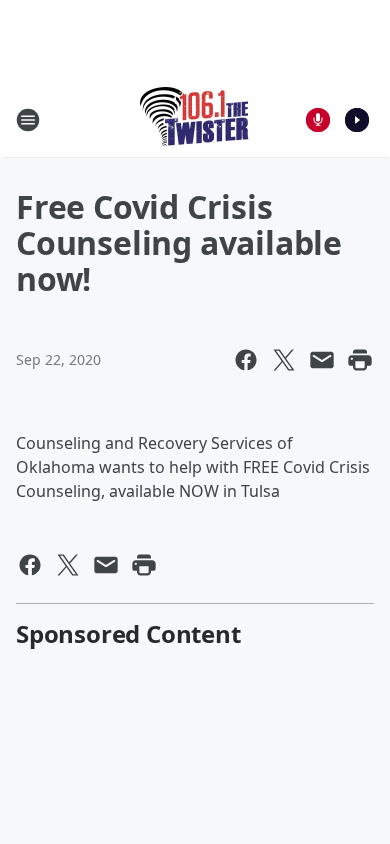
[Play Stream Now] (357, 120)
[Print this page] (360, 360)
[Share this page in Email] (322, 360)
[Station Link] (195, 119)
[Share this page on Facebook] (246, 360)
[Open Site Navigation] (28, 120)
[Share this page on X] (284, 360)
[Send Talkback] (318, 120)
